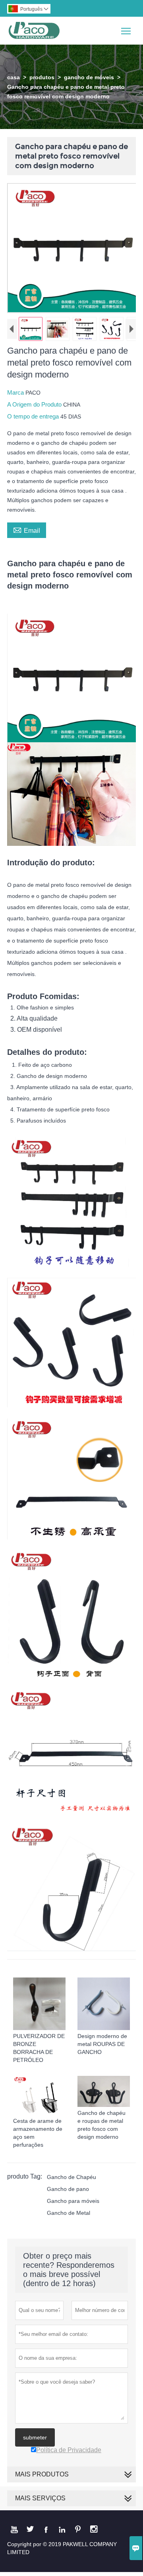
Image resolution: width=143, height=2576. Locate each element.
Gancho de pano (68, 2189)
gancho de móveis (89, 77)
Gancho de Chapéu (71, 2177)
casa (14, 77)
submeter (35, 2437)
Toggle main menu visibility (126, 30)
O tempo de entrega (34, 416)
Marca (16, 392)
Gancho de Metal (69, 2213)
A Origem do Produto (35, 404)
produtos (42, 77)
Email (27, 530)
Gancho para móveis (73, 2201)
